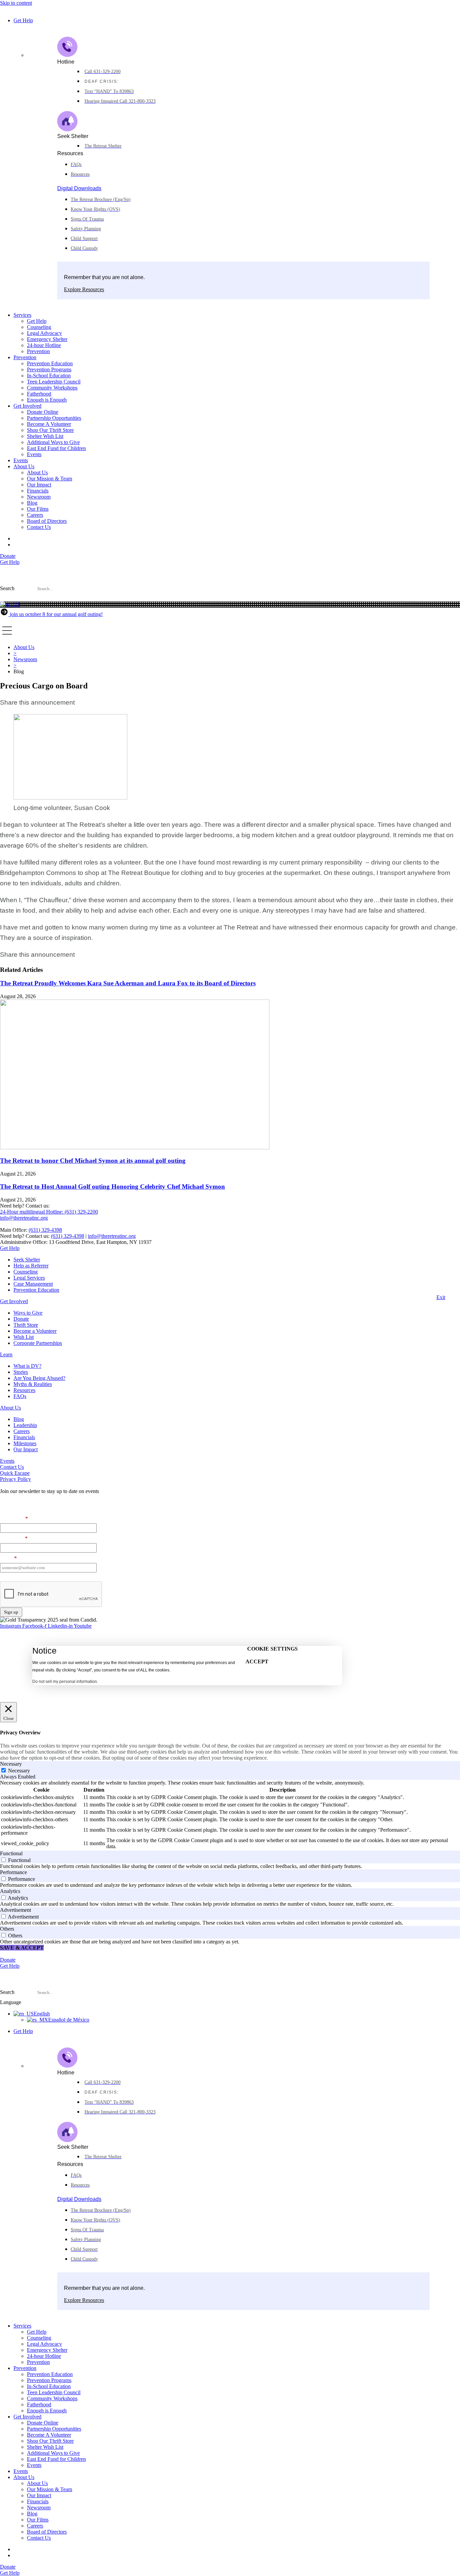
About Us (24, 466)
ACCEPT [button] (257, 1662)
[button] (230, 599)
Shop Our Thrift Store (50, 430)
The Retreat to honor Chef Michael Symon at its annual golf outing (93, 1161)
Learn (6, 1354)
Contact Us (39, 527)
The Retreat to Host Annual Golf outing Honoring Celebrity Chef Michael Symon (112, 1187)
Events (34, 454)
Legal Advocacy (44, 333)
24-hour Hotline (44, 345)
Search (7, 588)
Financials (38, 491)
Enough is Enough (47, 400)
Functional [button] (11, 1853)
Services (22, 315)
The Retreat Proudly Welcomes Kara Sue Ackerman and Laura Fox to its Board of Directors (128, 983)
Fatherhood (39, 394)
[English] (10, 604)
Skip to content (16, 3)
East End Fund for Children (56, 448)
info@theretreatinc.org (112, 1236)
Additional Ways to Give (53, 442)
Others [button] (7, 1929)
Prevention (38, 351)
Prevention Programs (49, 369)
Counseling (39, 327)
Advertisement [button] (15, 1910)
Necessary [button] (11, 1764)
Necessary (19, 1771)
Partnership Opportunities (54, 418)
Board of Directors (47, 521)
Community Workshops (52, 388)
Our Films (38, 509)
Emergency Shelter (47, 339)
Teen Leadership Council (54, 382)
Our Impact (39, 485)
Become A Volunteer (49, 424)
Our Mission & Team (50, 479)
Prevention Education (50, 363)
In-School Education (49, 376)
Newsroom (39, 497)
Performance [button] (13, 1872)
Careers (35, 515)
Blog (32, 503)
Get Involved (27, 406)
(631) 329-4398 (45, 1230)
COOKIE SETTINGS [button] (272, 1649)
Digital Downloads (79, 188)
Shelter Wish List (45, 436)
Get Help (23, 20)
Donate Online (43, 412)
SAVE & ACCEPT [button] (22, 1948)
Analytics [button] (10, 1891)
